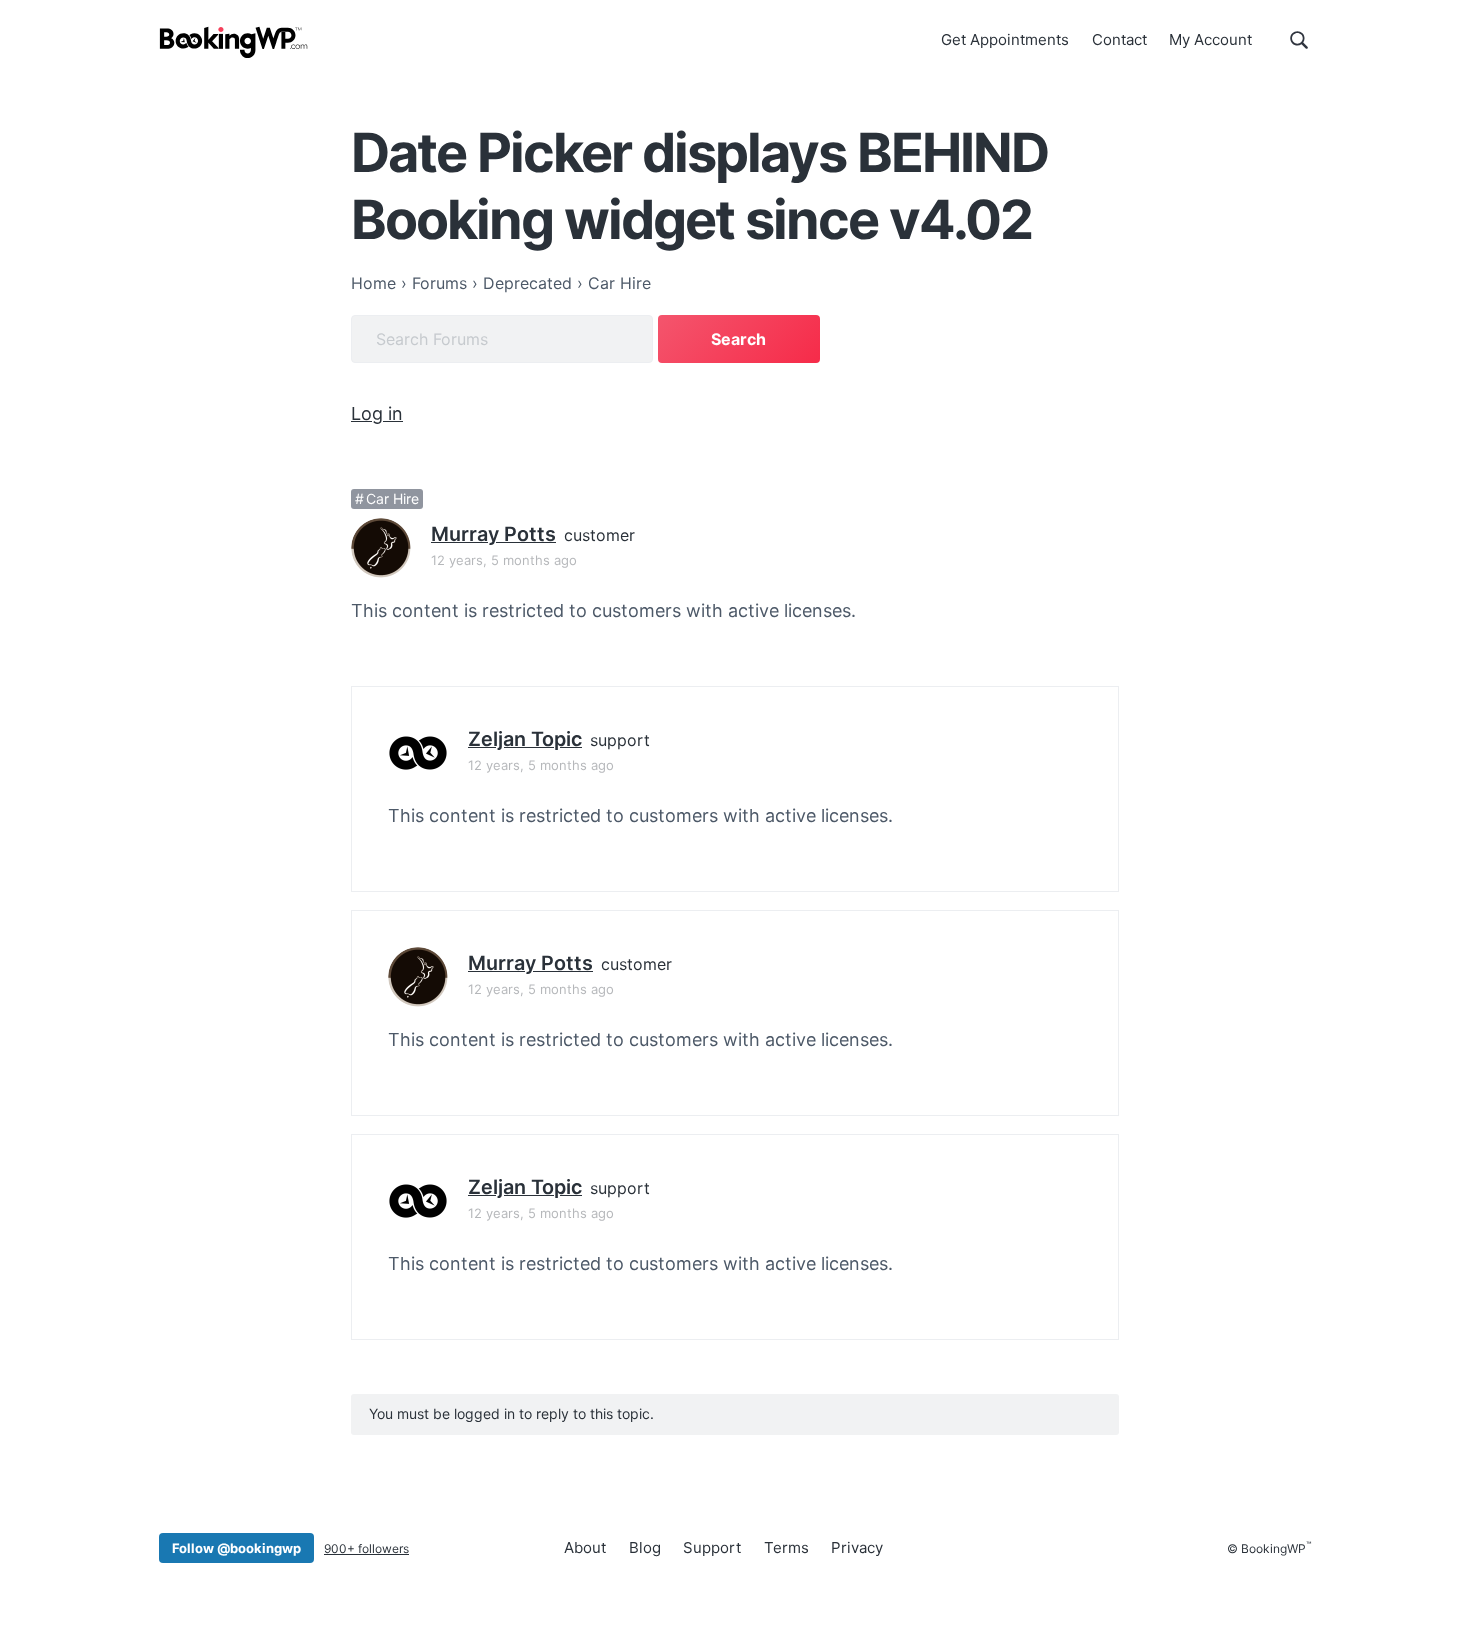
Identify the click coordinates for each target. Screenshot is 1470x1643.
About (585, 1547)
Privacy (857, 1547)
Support (712, 1547)
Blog (645, 1547)
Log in (377, 413)
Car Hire (392, 498)
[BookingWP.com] (234, 42)
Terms (786, 1547)
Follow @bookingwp (236, 1548)
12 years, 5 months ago (504, 560)
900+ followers (366, 1548)
